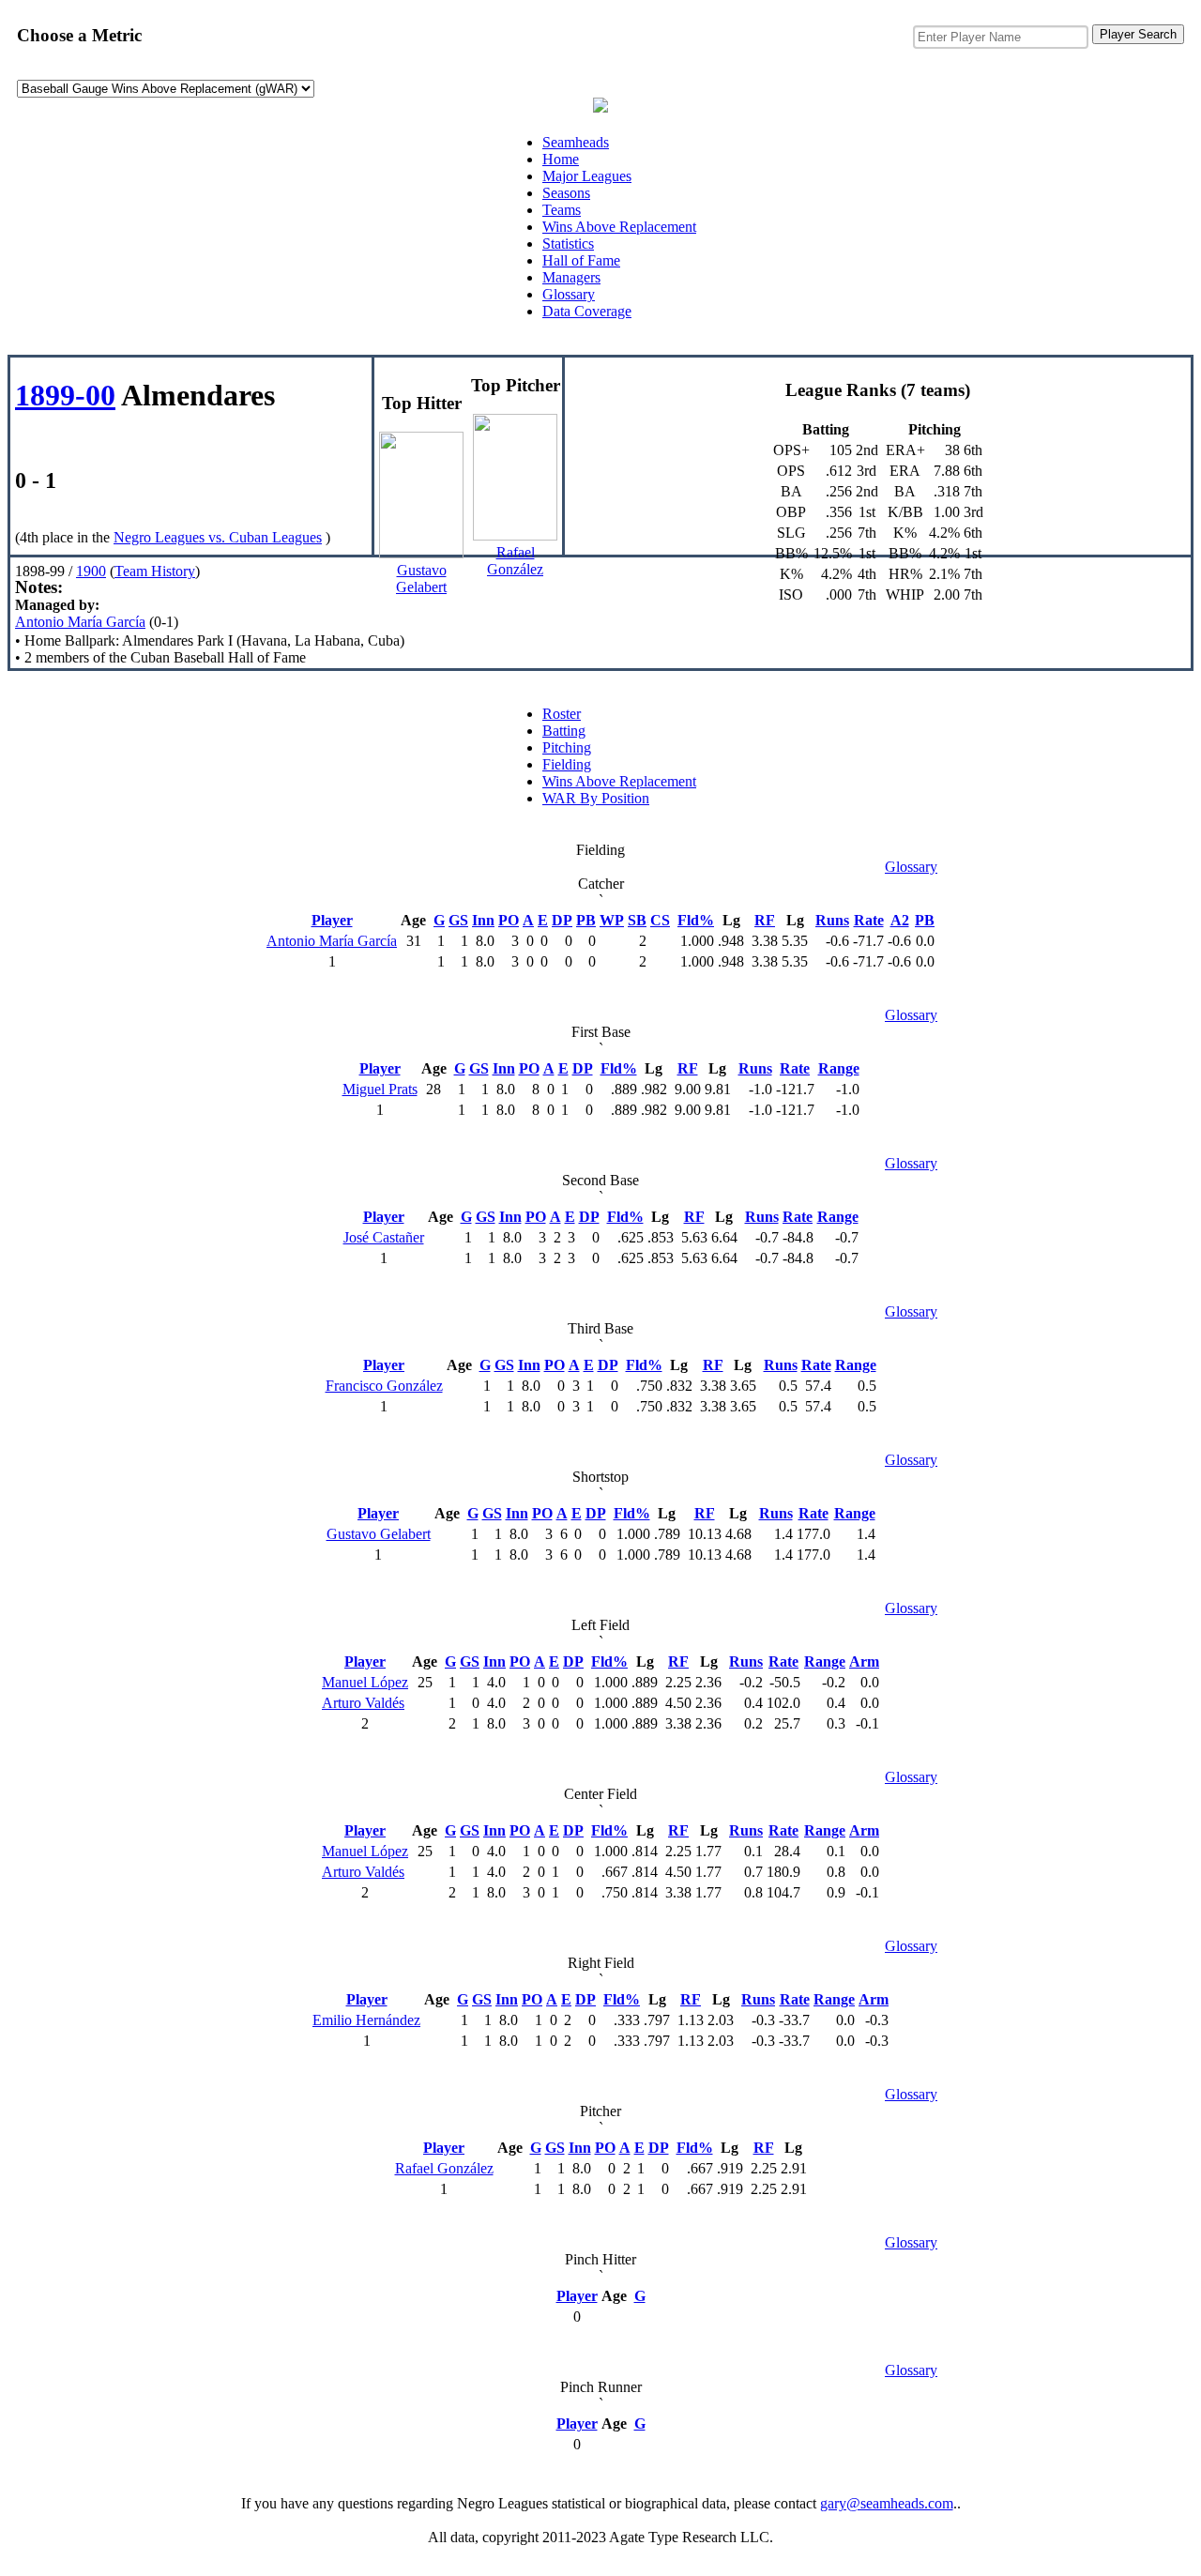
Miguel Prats (380, 1089)
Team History (155, 571)
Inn (483, 920)
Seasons (566, 193)
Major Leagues (587, 176)
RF (765, 920)
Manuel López (365, 1682)
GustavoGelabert (421, 579)
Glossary (569, 294)
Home (561, 159)
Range (839, 1068)
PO (509, 920)
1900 (91, 571)
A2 (900, 920)
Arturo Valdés (363, 1703)
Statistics (568, 244)
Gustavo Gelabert (379, 1534)
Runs (832, 920)
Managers (571, 277)
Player (332, 920)
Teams (562, 210)
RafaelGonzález (515, 561)
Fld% (696, 920)
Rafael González (444, 2168)
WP (612, 920)
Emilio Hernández (366, 2020)
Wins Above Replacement (619, 227)
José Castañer (384, 1237)
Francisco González (384, 1386)
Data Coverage (587, 311)
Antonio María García (80, 622)
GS (458, 920)
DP (562, 920)
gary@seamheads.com (887, 2503)
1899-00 (65, 395)
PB (586, 920)
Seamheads (576, 142)
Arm (864, 1661)
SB (637, 920)
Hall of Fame (581, 260)
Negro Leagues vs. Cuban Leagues (218, 537)
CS (660, 920)
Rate (869, 920)
